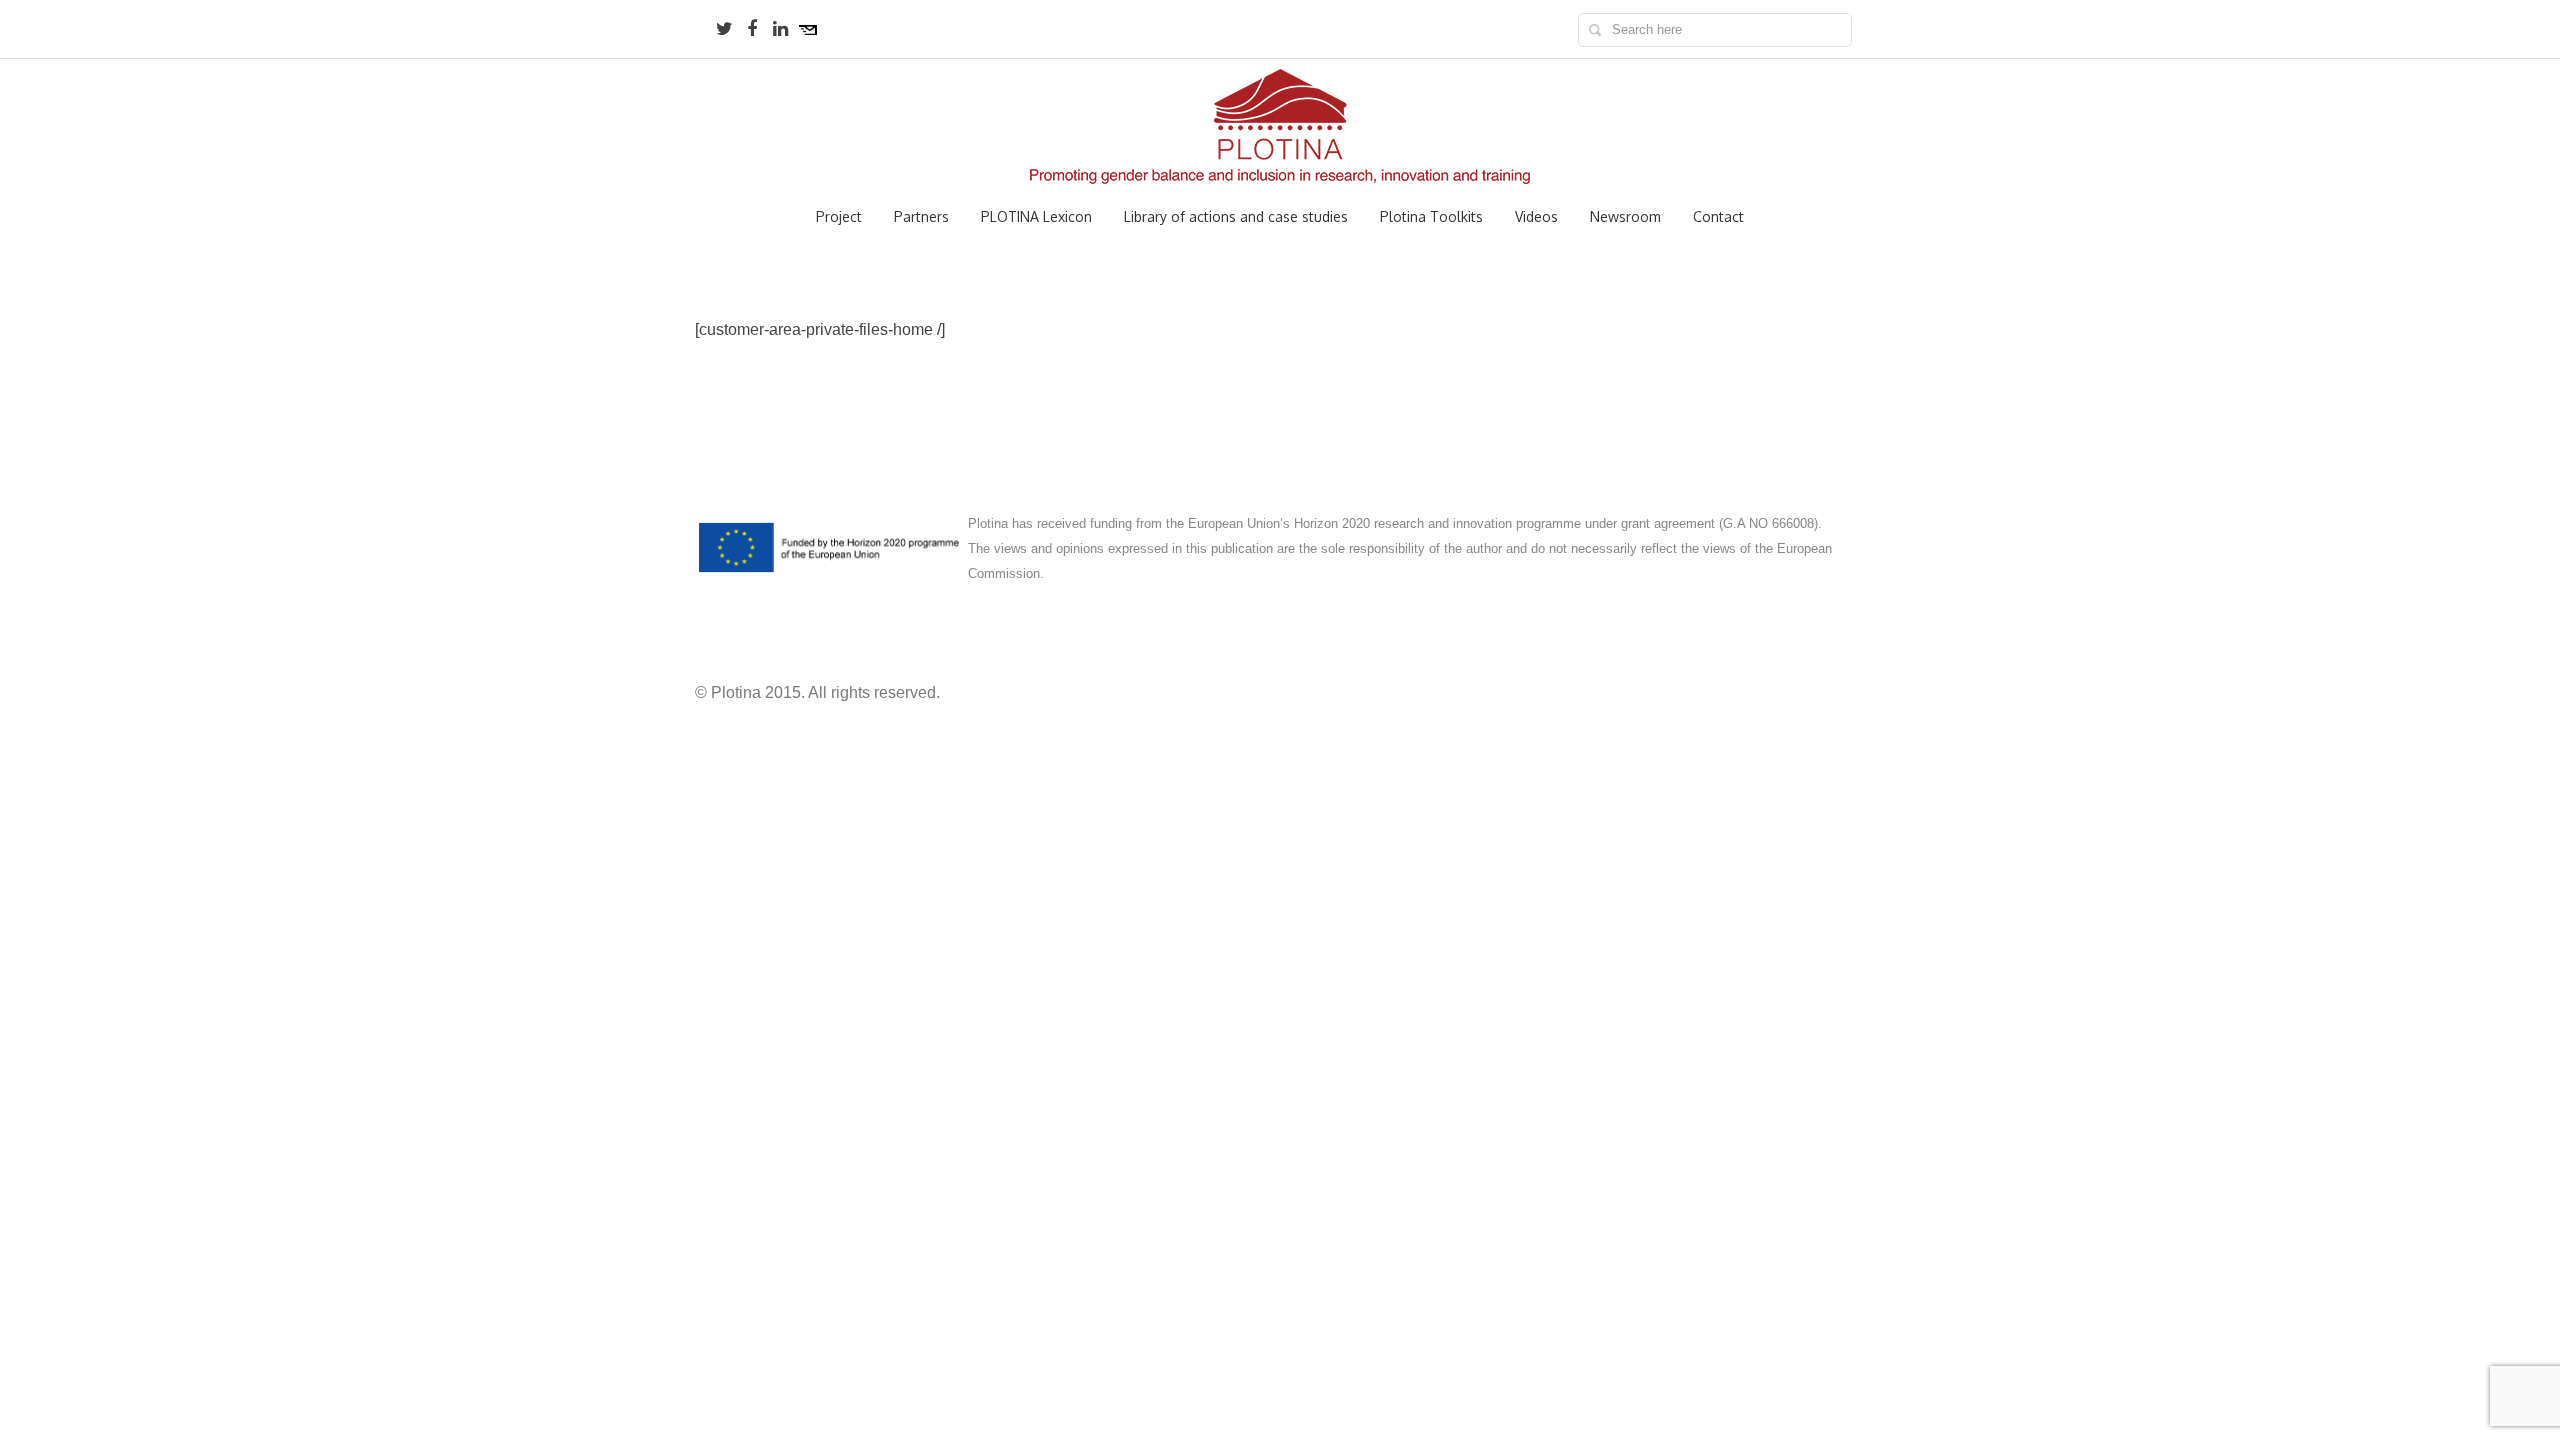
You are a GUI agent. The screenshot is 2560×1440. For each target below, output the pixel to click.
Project (839, 217)
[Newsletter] (808, 29)
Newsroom (1625, 217)
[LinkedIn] (780, 29)
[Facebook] (752, 29)
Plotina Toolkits (1431, 217)
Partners (921, 217)
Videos (1536, 217)
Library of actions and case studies (1236, 217)
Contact (1718, 217)
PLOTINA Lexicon (1036, 217)
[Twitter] (724, 29)
